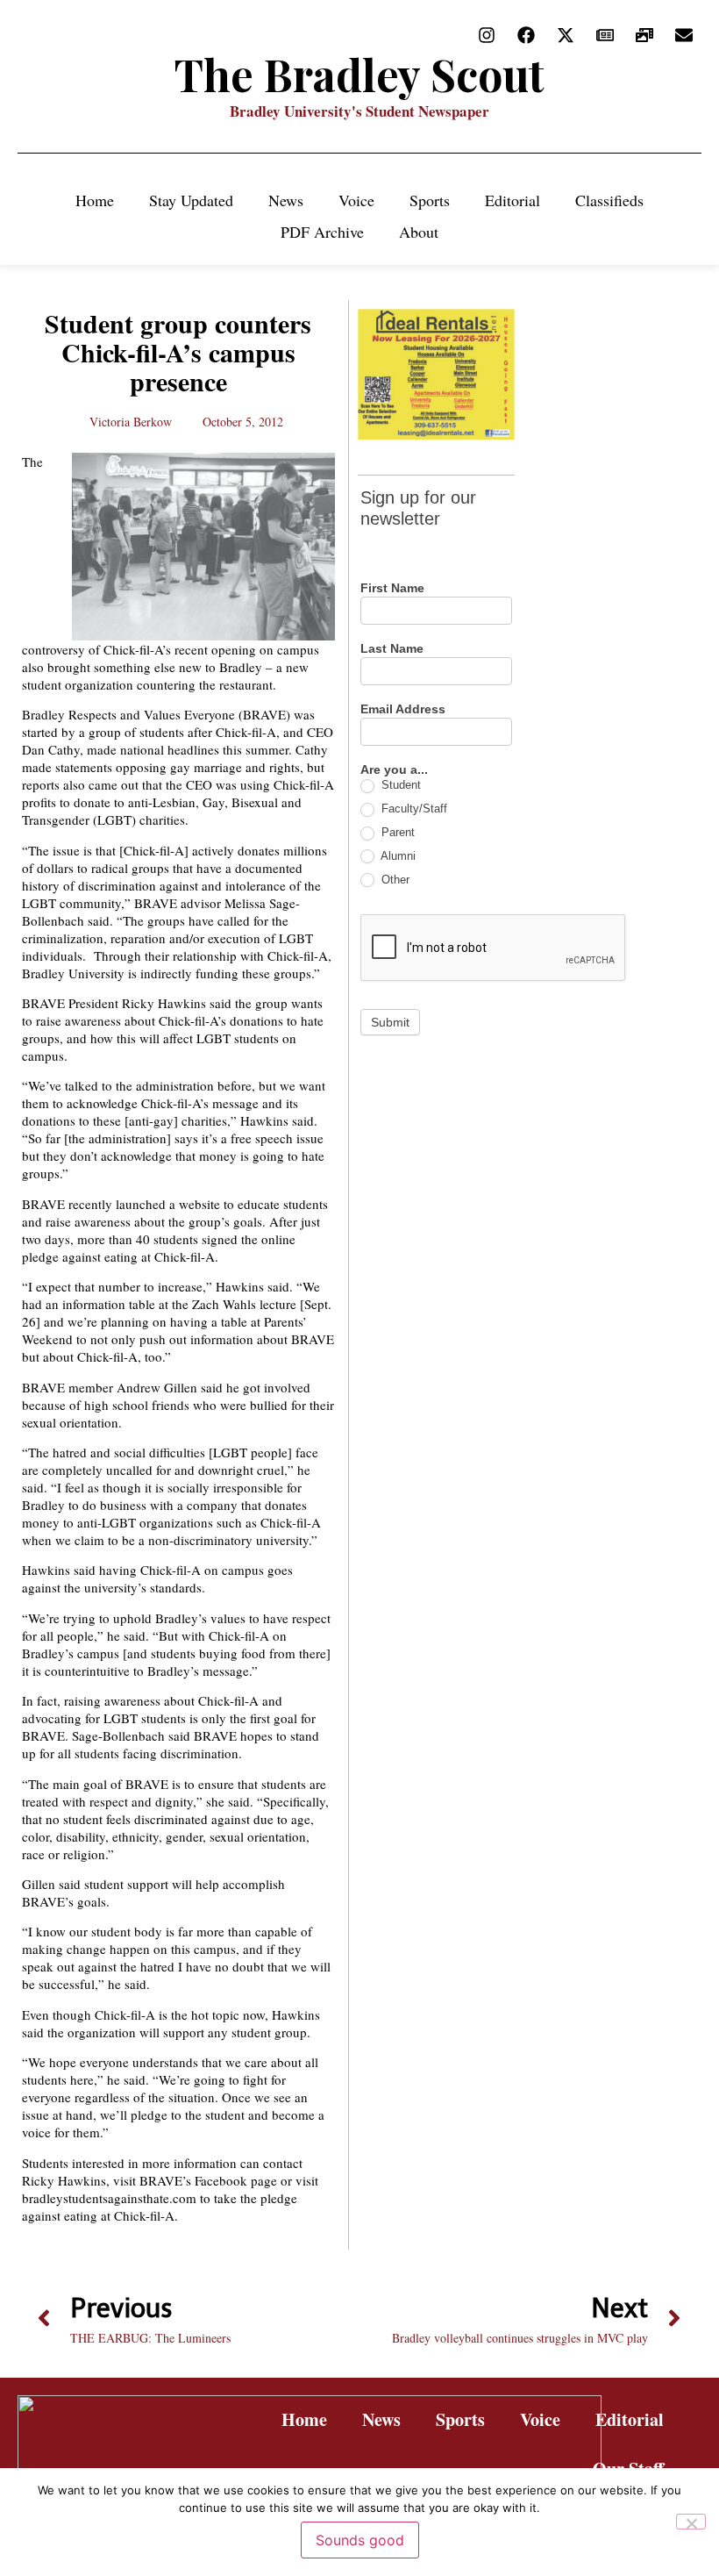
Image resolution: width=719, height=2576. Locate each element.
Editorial (513, 200)
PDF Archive (322, 232)
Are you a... (394, 770)
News (286, 200)
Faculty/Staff (413, 809)
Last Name (392, 649)
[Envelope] (684, 35)
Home (95, 200)
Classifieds (609, 200)
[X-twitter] (566, 35)
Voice (356, 200)
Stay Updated (191, 200)
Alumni (397, 856)
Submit (390, 1022)
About (419, 232)
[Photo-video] (644, 35)
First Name (392, 588)
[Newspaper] (605, 35)
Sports (430, 200)
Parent (396, 832)
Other (394, 880)
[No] (691, 2522)
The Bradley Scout (359, 74)
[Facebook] (526, 35)
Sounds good (360, 2540)
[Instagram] (487, 35)
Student (399, 785)
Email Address (403, 709)
